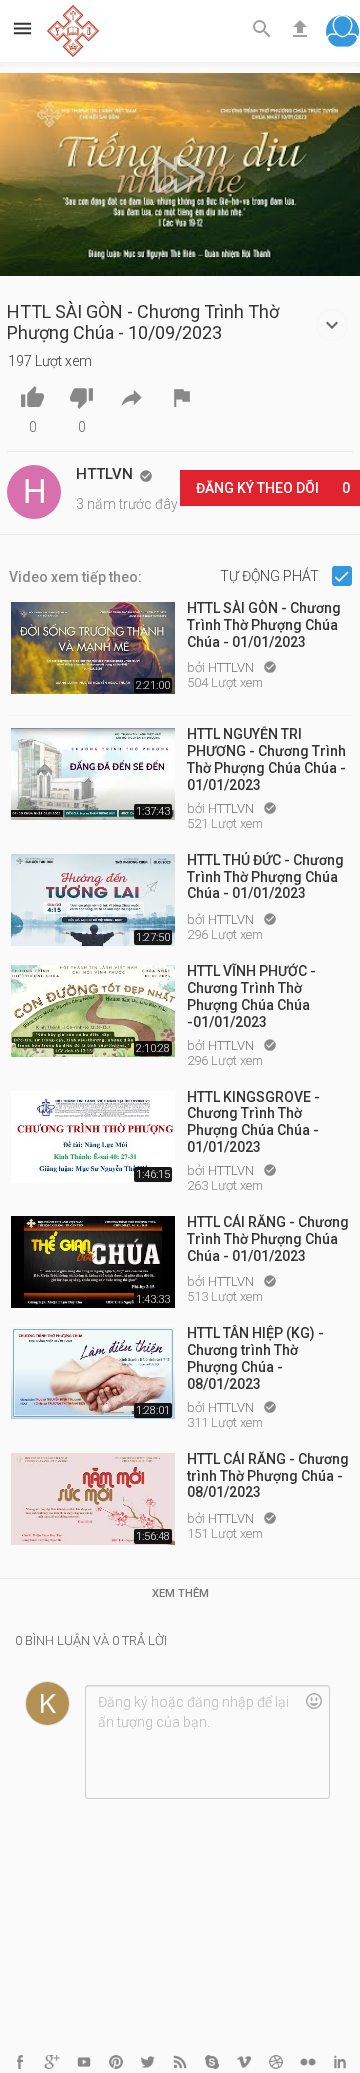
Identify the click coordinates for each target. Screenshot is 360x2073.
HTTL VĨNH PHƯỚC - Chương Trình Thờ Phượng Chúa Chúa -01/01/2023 (251, 995)
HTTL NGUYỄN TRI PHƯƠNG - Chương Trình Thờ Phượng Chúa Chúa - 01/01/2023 (266, 758)
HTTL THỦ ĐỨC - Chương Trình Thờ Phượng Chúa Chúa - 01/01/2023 (265, 877)
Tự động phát (271, 576)
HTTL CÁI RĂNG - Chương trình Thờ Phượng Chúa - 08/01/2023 (268, 1476)
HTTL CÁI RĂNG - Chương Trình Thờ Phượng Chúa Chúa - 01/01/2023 (268, 1239)
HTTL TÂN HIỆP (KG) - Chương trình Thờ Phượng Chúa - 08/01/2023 (255, 1357)
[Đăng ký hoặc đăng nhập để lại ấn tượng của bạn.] (207, 1742)
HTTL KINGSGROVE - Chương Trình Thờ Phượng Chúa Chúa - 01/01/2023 (253, 1121)
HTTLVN (232, 667)
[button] (342, 33)
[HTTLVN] (34, 492)
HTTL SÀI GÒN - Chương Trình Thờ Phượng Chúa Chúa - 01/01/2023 (264, 625)
